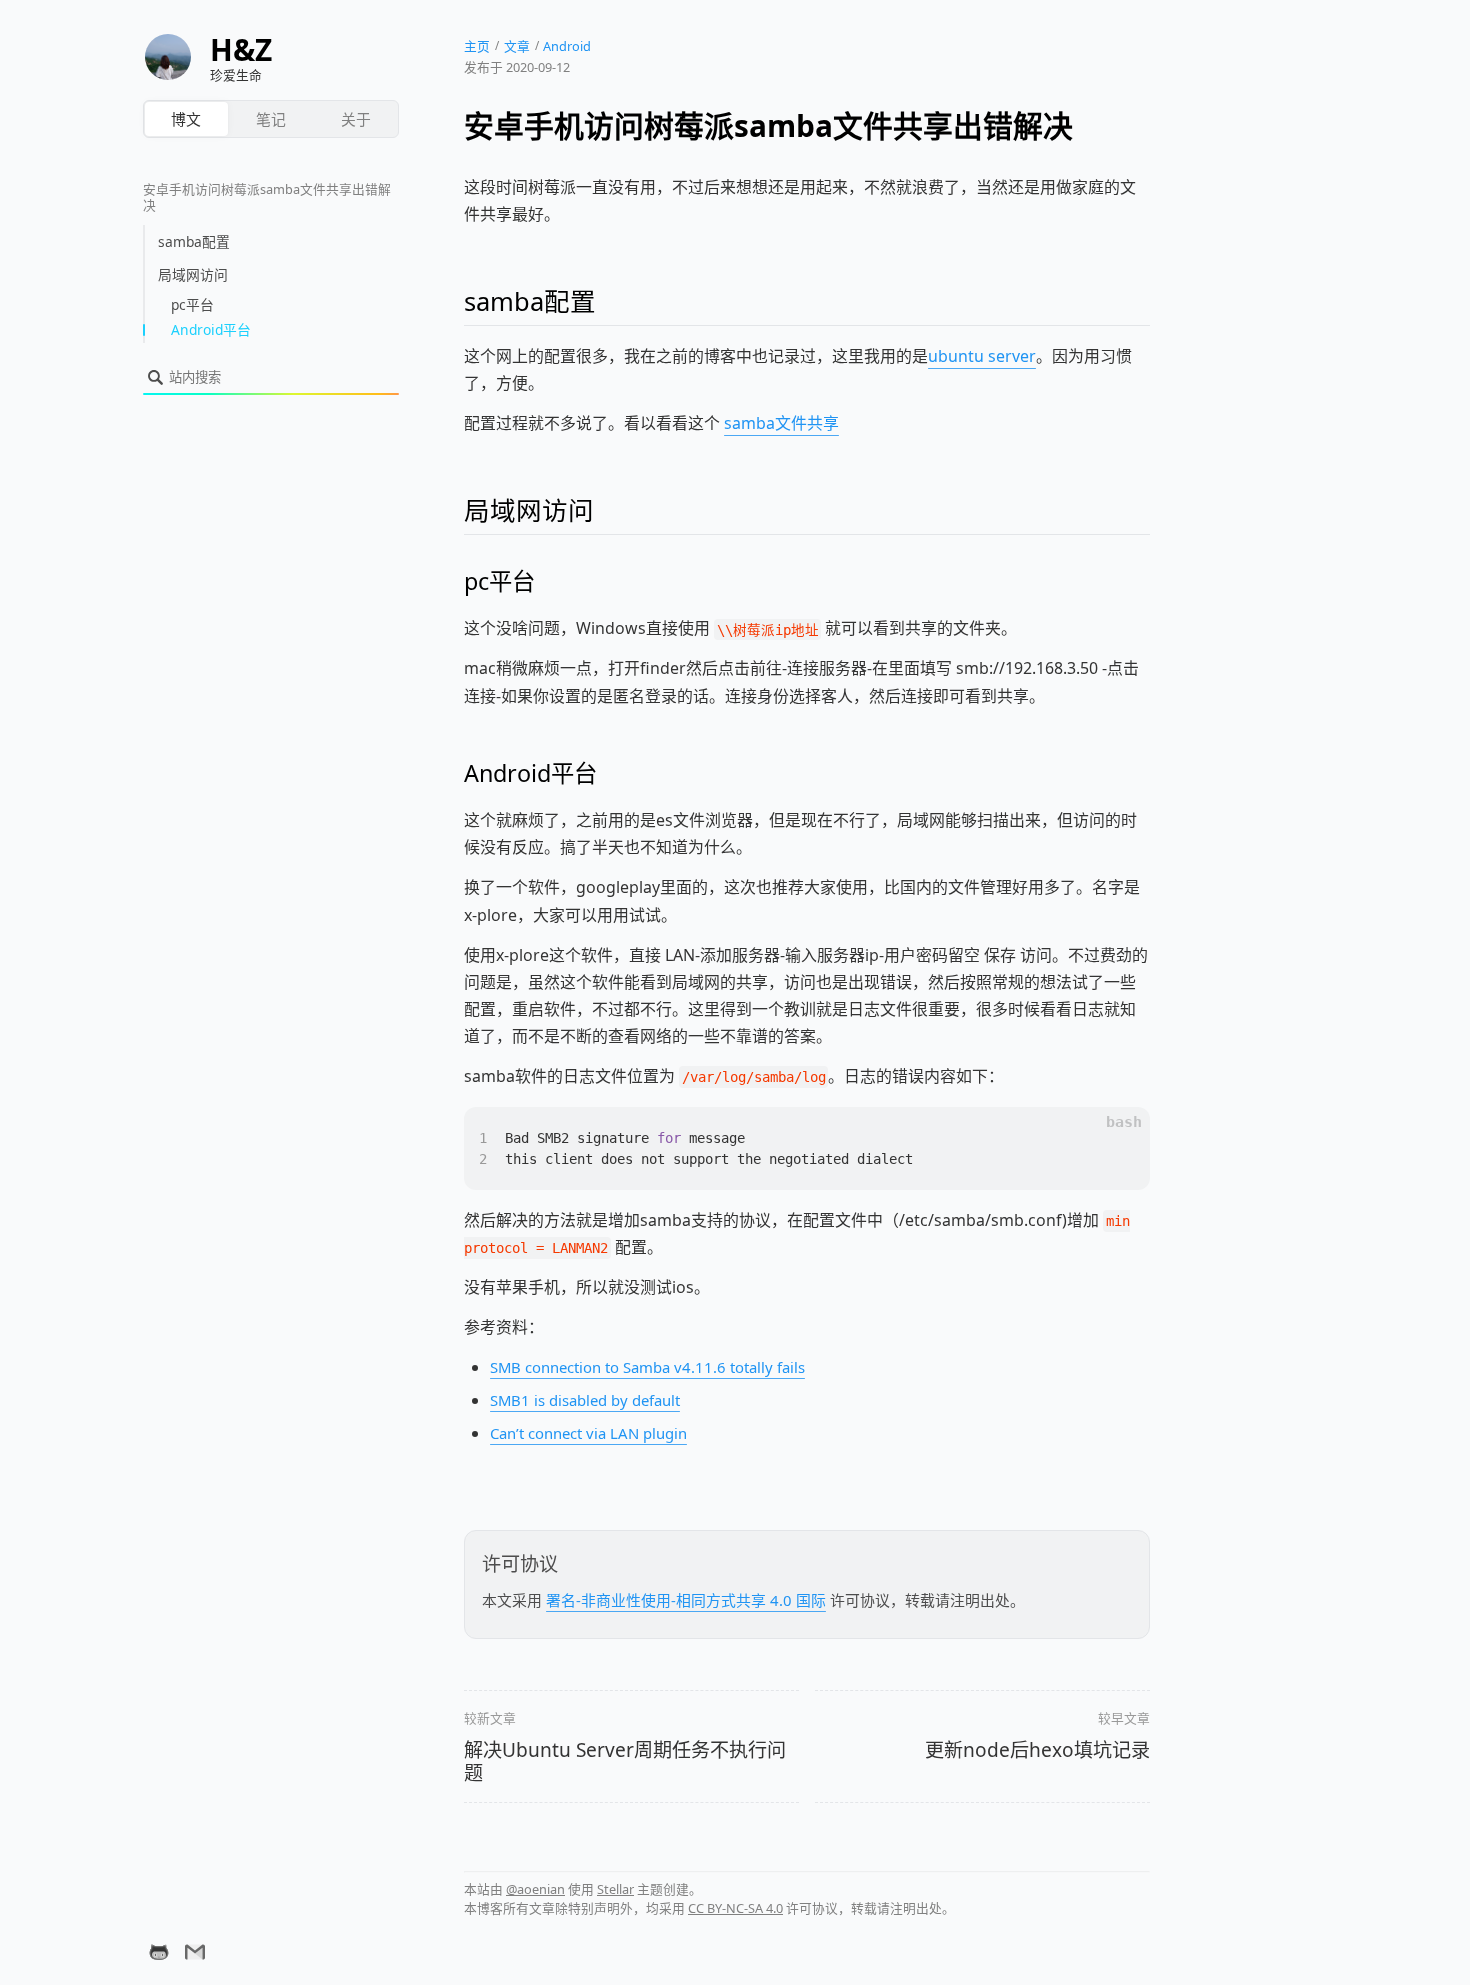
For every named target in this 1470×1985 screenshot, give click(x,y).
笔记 (271, 119)
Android (567, 46)
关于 (356, 119)
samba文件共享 (781, 423)
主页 (477, 46)
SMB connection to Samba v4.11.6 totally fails (647, 1367)
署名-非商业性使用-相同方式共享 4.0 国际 (686, 1600)
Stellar (615, 1889)
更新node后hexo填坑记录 (1037, 1750)
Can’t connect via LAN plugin (588, 1433)
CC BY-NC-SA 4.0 (735, 1908)
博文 (186, 119)
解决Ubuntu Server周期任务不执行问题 (625, 1761)
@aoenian (535, 1889)
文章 (517, 46)
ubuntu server (982, 356)
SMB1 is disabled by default (585, 1400)
